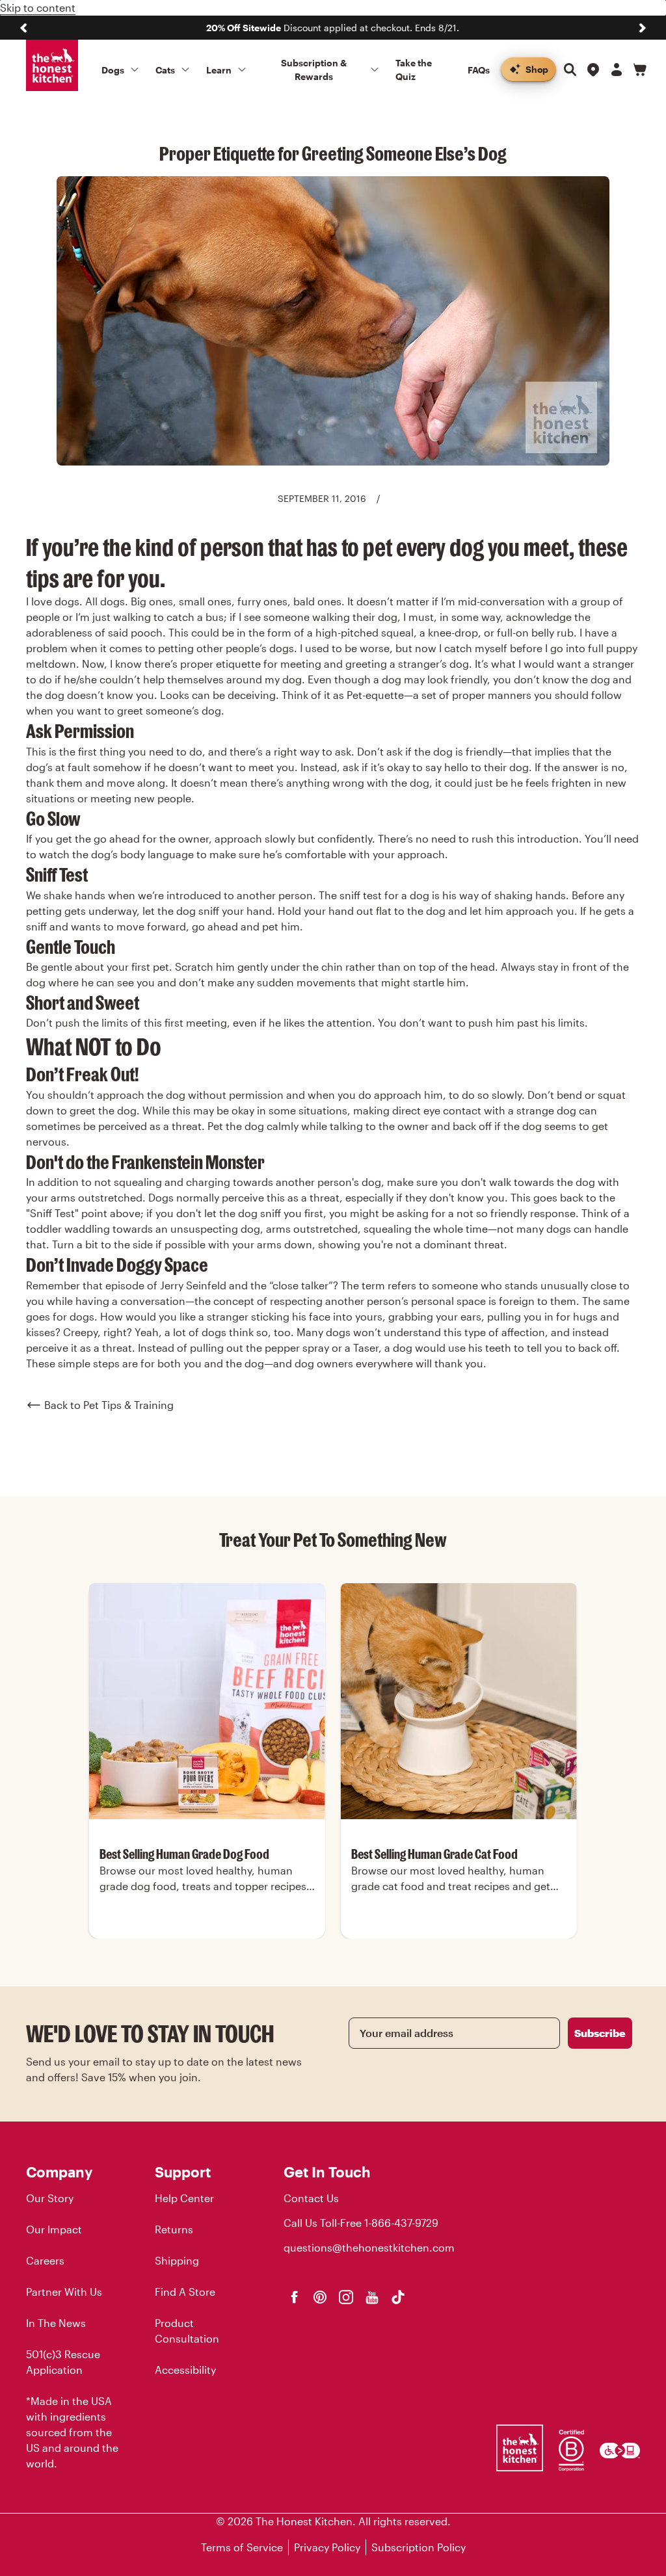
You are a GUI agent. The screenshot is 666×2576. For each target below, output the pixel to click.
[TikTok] (398, 2297)
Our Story (50, 2198)
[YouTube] (372, 2297)
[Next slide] (643, 28)
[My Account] (617, 70)
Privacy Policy (327, 2547)
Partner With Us (64, 2292)
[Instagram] (346, 2297)
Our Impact (54, 2229)
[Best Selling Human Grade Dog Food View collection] (207, 1701)
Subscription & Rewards (314, 70)
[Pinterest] (320, 2297)
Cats (165, 70)
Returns (174, 2229)
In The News (56, 2323)
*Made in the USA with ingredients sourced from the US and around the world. (72, 2432)
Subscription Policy (419, 2547)
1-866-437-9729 (401, 2223)
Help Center (184, 2198)
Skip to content (38, 7)
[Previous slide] (23, 28)
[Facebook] (294, 2297)
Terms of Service (242, 2547)
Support (183, 2172)
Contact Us (311, 2198)
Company (59, 2172)
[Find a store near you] (593, 70)
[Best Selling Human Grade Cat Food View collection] (459, 1701)
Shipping (177, 2260)
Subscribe (600, 2033)
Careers (45, 2260)
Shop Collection (207, 1937)
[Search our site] (570, 70)
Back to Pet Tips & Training (109, 1405)
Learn (219, 70)
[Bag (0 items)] (640, 70)
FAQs (479, 70)
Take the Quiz (414, 70)
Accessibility (185, 2370)
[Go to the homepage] (52, 66)
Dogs (113, 70)
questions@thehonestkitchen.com (369, 2247)
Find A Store (185, 2292)
